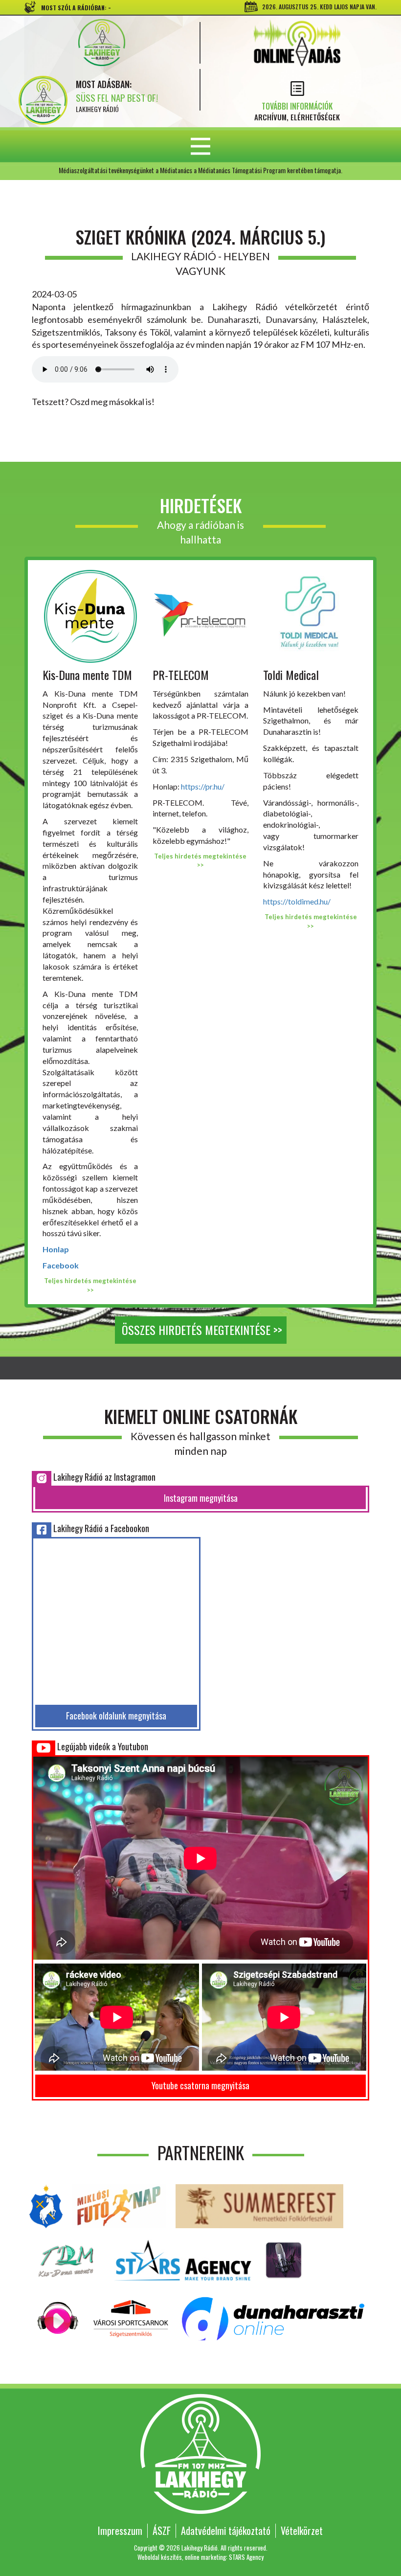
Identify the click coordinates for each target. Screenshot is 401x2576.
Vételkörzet (302, 2531)
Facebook (61, 1265)
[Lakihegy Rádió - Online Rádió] (58, 2317)
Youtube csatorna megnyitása (200, 2085)
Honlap (56, 1249)
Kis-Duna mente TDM (87, 675)
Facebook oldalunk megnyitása (116, 1716)
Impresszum (120, 2531)
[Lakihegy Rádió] (101, 43)
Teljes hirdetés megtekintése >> (90, 1285)
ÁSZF (162, 2531)
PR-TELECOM (181, 675)
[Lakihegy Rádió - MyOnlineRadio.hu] (284, 2259)
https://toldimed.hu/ (297, 901)
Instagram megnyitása (201, 1498)
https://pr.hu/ (203, 786)
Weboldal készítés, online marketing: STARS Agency (200, 2557)
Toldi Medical (291, 675)
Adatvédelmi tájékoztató (226, 2531)
